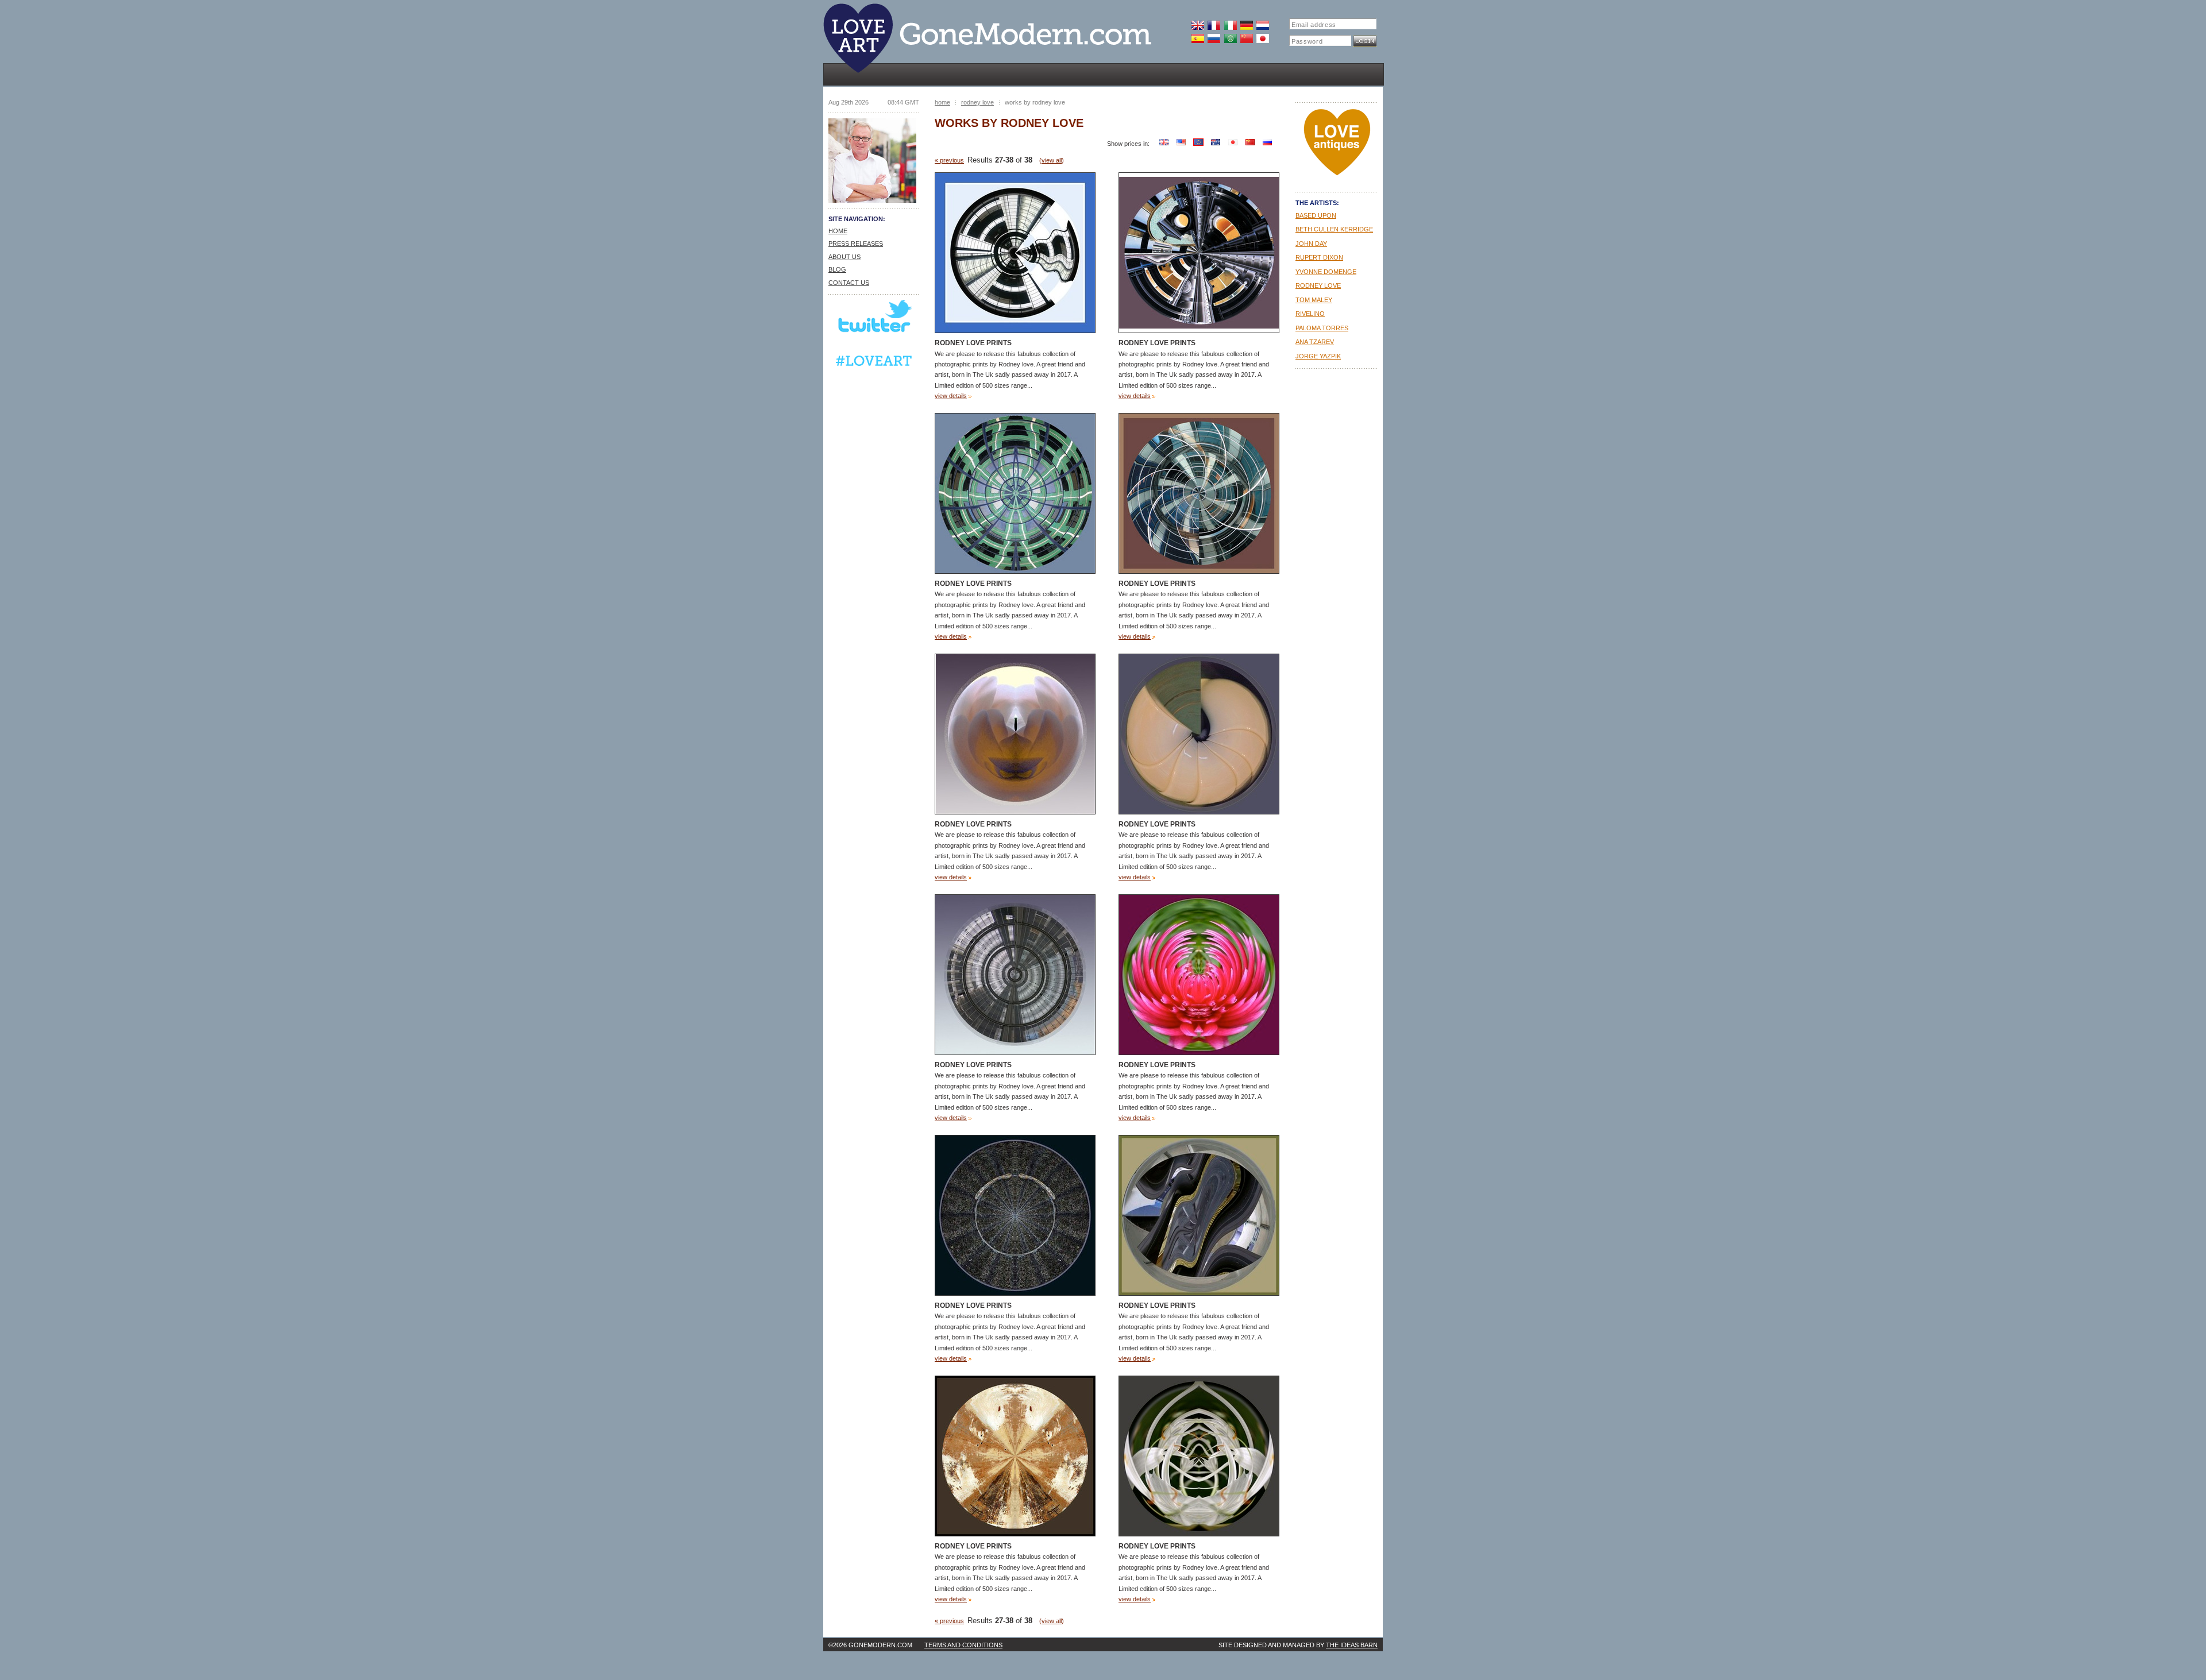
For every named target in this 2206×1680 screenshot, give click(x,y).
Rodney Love (1318, 285)
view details (951, 396)
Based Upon (1316, 215)
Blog (837, 269)
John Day (1311, 244)
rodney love (977, 102)
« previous (949, 160)
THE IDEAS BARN (1352, 1645)
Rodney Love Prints (973, 343)
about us (844, 257)
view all (1052, 160)
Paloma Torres (1322, 328)
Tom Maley (1314, 300)
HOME (838, 231)
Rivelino (1310, 314)
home (942, 102)
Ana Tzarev (1315, 342)
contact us (849, 283)
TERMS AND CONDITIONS (963, 1645)
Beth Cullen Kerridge (1334, 229)
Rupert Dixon (1319, 257)
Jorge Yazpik (1318, 356)
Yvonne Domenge (1326, 272)
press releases (856, 244)
